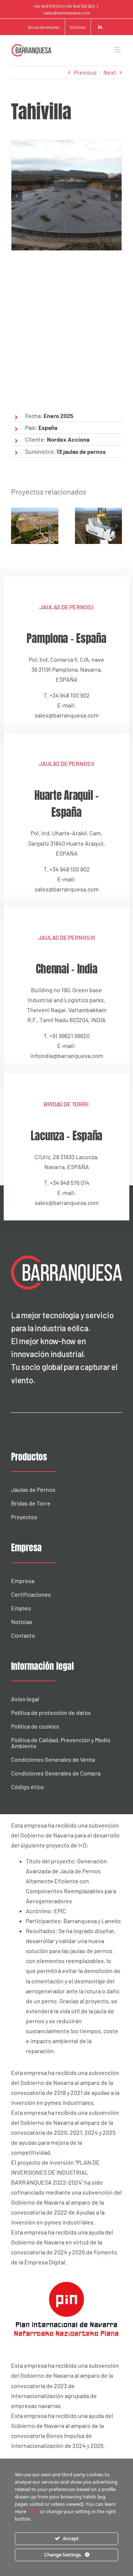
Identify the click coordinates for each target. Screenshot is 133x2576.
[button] (17, 196)
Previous (85, 72)
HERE (34, 2512)
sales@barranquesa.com (67, 13)
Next (110, 72)
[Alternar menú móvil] (118, 50)
